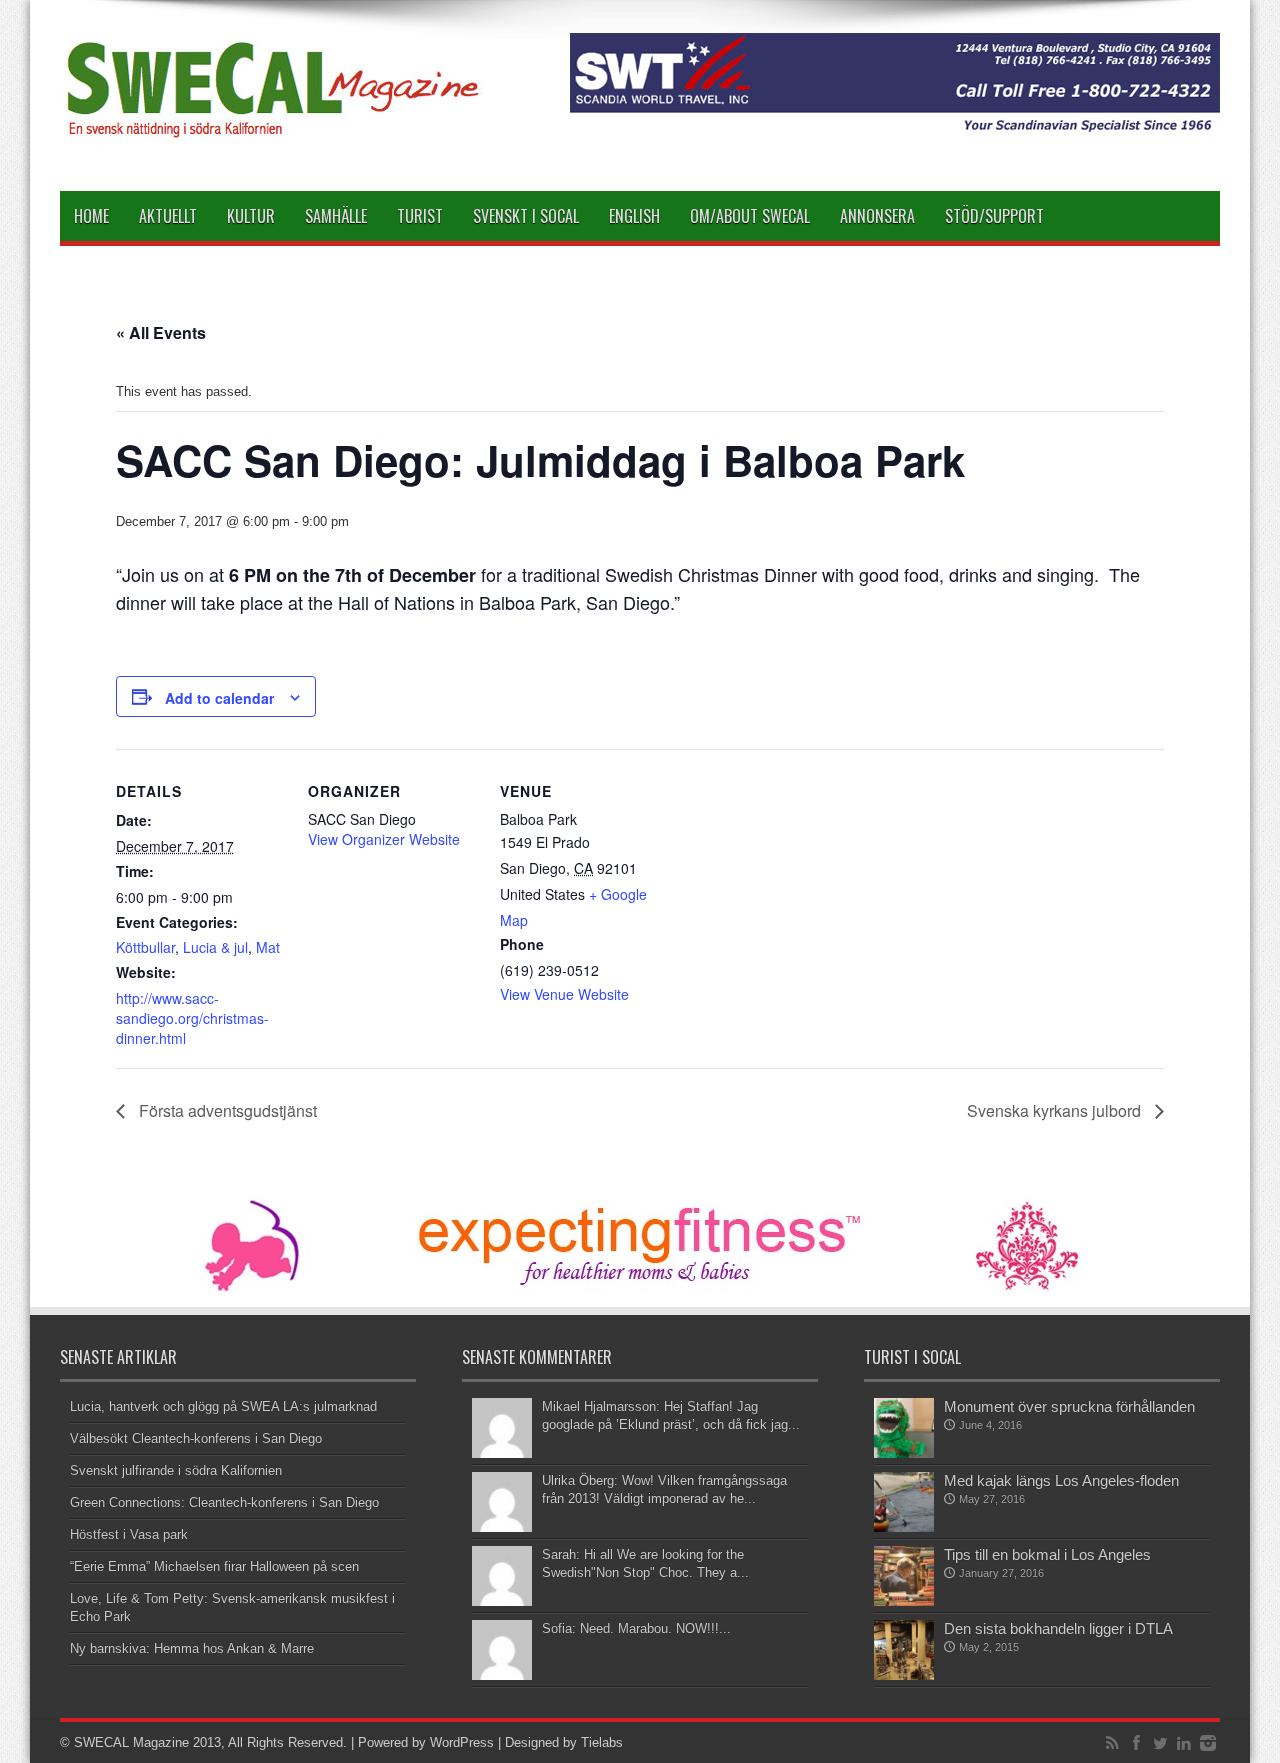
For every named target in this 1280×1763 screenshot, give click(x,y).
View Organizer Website (384, 839)
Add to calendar (219, 698)
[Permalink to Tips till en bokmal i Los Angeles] (904, 1601)
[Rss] (1112, 1743)
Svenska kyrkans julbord (1056, 1110)
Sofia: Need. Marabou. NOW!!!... (636, 1628)
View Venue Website (564, 994)
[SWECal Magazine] (274, 141)
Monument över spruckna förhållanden (1069, 1406)
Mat (268, 947)
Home (91, 216)
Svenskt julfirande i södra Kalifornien (176, 1470)
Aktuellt (168, 216)
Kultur (251, 216)
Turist (420, 216)
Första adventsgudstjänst (226, 1110)
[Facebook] (1136, 1743)
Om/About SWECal (750, 216)
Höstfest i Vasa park (129, 1534)
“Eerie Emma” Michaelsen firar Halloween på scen (214, 1566)
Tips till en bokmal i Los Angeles (1047, 1554)
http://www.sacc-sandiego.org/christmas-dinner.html (192, 1018)
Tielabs (602, 1742)
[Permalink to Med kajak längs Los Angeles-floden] (904, 1527)
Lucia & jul (215, 947)
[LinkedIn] (1184, 1743)
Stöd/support (994, 216)
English (634, 216)
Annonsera (877, 216)
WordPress (462, 1742)
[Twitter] (1160, 1743)
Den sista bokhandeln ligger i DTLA (1058, 1628)
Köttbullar (145, 947)
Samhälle (336, 216)
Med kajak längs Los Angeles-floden (1061, 1480)
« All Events (161, 332)
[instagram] (1208, 1743)
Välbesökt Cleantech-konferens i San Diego (196, 1438)
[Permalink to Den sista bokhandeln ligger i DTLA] (904, 1675)
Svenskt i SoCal (526, 216)
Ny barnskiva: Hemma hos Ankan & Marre (192, 1648)
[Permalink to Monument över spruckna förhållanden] (904, 1453)
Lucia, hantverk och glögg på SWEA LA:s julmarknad (223, 1406)
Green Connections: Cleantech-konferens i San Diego (224, 1502)
